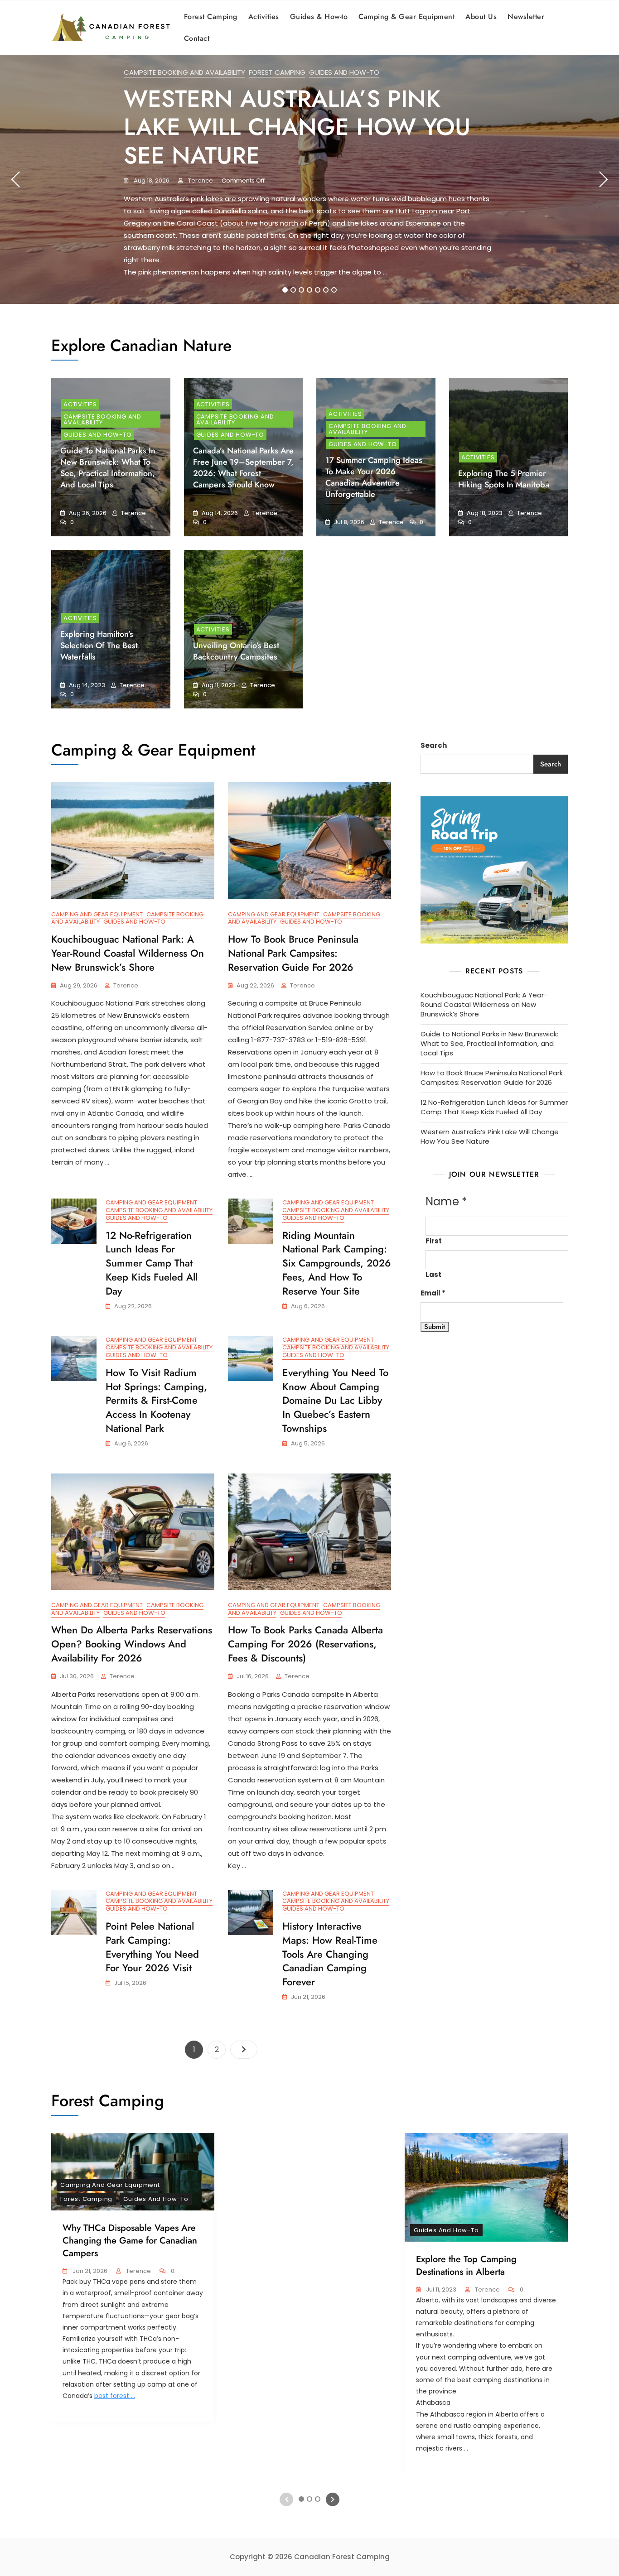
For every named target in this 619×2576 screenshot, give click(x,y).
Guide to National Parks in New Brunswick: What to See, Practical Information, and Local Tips (108, 468)
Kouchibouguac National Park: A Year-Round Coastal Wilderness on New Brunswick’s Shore (128, 953)
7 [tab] (334, 290)
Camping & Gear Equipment (406, 17)
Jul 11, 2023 (440, 2290)
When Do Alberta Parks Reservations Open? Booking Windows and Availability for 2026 (132, 1644)
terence (200, 181)
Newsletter (526, 17)
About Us (481, 17)
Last (433, 1274)
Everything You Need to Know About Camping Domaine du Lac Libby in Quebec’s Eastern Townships (335, 1400)
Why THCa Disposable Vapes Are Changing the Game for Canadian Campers (130, 2241)
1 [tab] (285, 290)
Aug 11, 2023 (218, 685)
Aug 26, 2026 (87, 513)
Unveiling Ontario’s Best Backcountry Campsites (236, 651)
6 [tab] (326, 290)
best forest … (115, 2396)
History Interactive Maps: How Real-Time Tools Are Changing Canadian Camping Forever (330, 1954)
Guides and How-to (344, 72)
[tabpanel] (309, 179)
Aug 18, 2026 (151, 181)
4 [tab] (310, 290)
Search (434, 745)
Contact (197, 38)
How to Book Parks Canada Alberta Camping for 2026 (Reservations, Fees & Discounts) (305, 1644)
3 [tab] (301, 290)
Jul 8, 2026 (348, 522)
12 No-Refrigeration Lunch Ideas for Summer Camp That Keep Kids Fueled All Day (152, 1263)
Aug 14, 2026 (219, 513)
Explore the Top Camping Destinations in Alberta (466, 2265)
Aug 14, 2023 (86, 685)
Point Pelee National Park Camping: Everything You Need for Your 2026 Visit (152, 1947)
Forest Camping (211, 17)
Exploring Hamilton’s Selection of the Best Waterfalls (99, 645)
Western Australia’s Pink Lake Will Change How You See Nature (297, 127)
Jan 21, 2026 (89, 2271)
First (434, 1241)
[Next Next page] (244, 2050)
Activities (264, 17)
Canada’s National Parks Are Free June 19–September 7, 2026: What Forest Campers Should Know (243, 468)
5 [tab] (318, 290)
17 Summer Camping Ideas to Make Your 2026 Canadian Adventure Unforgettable (374, 477)
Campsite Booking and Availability (184, 72)
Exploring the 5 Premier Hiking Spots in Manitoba (504, 479)
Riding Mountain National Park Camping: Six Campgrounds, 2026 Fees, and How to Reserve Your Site (337, 1263)
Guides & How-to (319, 17)
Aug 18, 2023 (484, 513)
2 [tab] (293, 290)
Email (433, 1293)
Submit (435, 1327)
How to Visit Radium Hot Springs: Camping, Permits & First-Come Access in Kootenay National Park (156, 1400)
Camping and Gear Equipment (97, 914)
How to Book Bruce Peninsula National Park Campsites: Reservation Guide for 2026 (293, 953)
